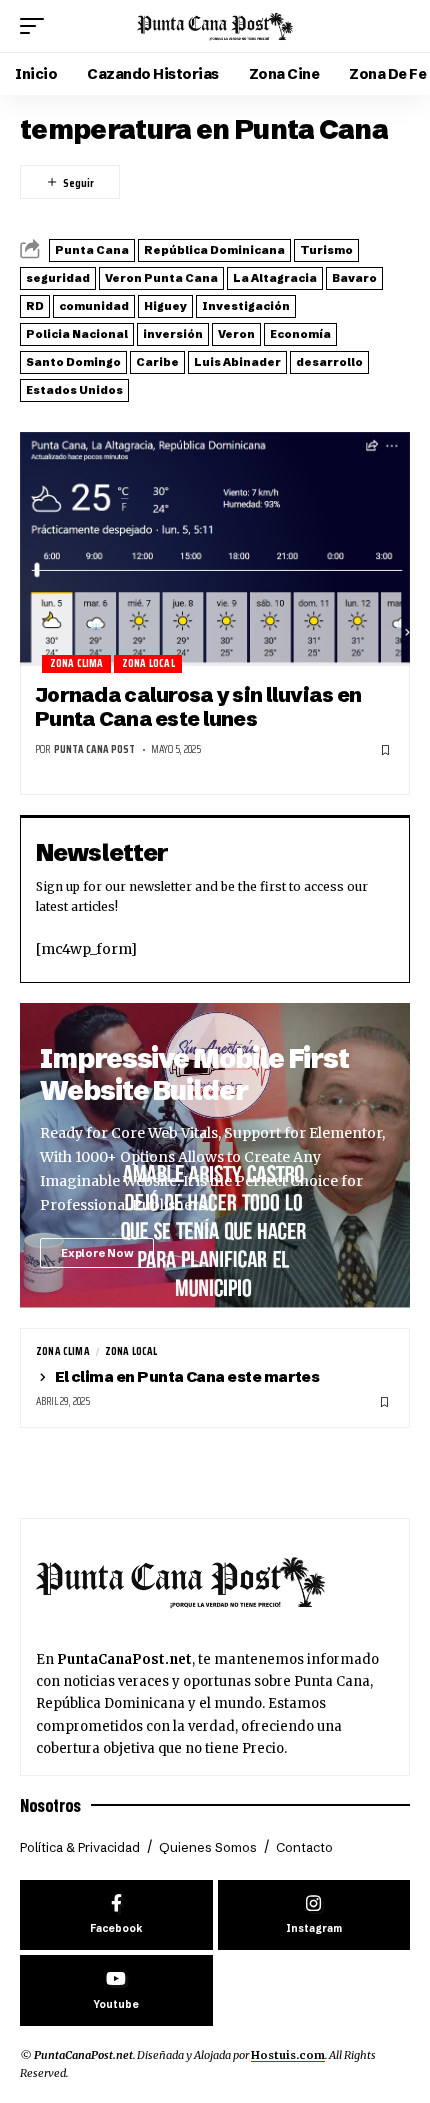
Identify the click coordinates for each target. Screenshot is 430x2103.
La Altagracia (275, 278)
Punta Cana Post (94, 749)
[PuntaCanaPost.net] (215, 26)
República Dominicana (214, 250)
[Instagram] (314, 1915)
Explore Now (97, 1253)
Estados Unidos (74, 390)
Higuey (165, 306)
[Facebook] (116, 1915)
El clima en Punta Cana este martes (187, 1376)
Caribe (157, 362)
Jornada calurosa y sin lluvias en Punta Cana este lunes (198, 706)
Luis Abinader (237, 362)
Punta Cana (92, 250)
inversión (173, 334)
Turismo (326, 250)
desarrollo (329, 362)
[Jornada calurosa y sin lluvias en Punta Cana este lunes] (215, 549)
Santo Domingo (73, 362)
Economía (300, 334)
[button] (37, 26)
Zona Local (148, 663)
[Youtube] (116, 1990)
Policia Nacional (77, 334)
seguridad (58, 278)
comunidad (94, 306)
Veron (236, 334)
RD (35, 306)
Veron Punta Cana (161, 278)
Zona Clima (77, 663)
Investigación (246, 306)
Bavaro (354, 278)
